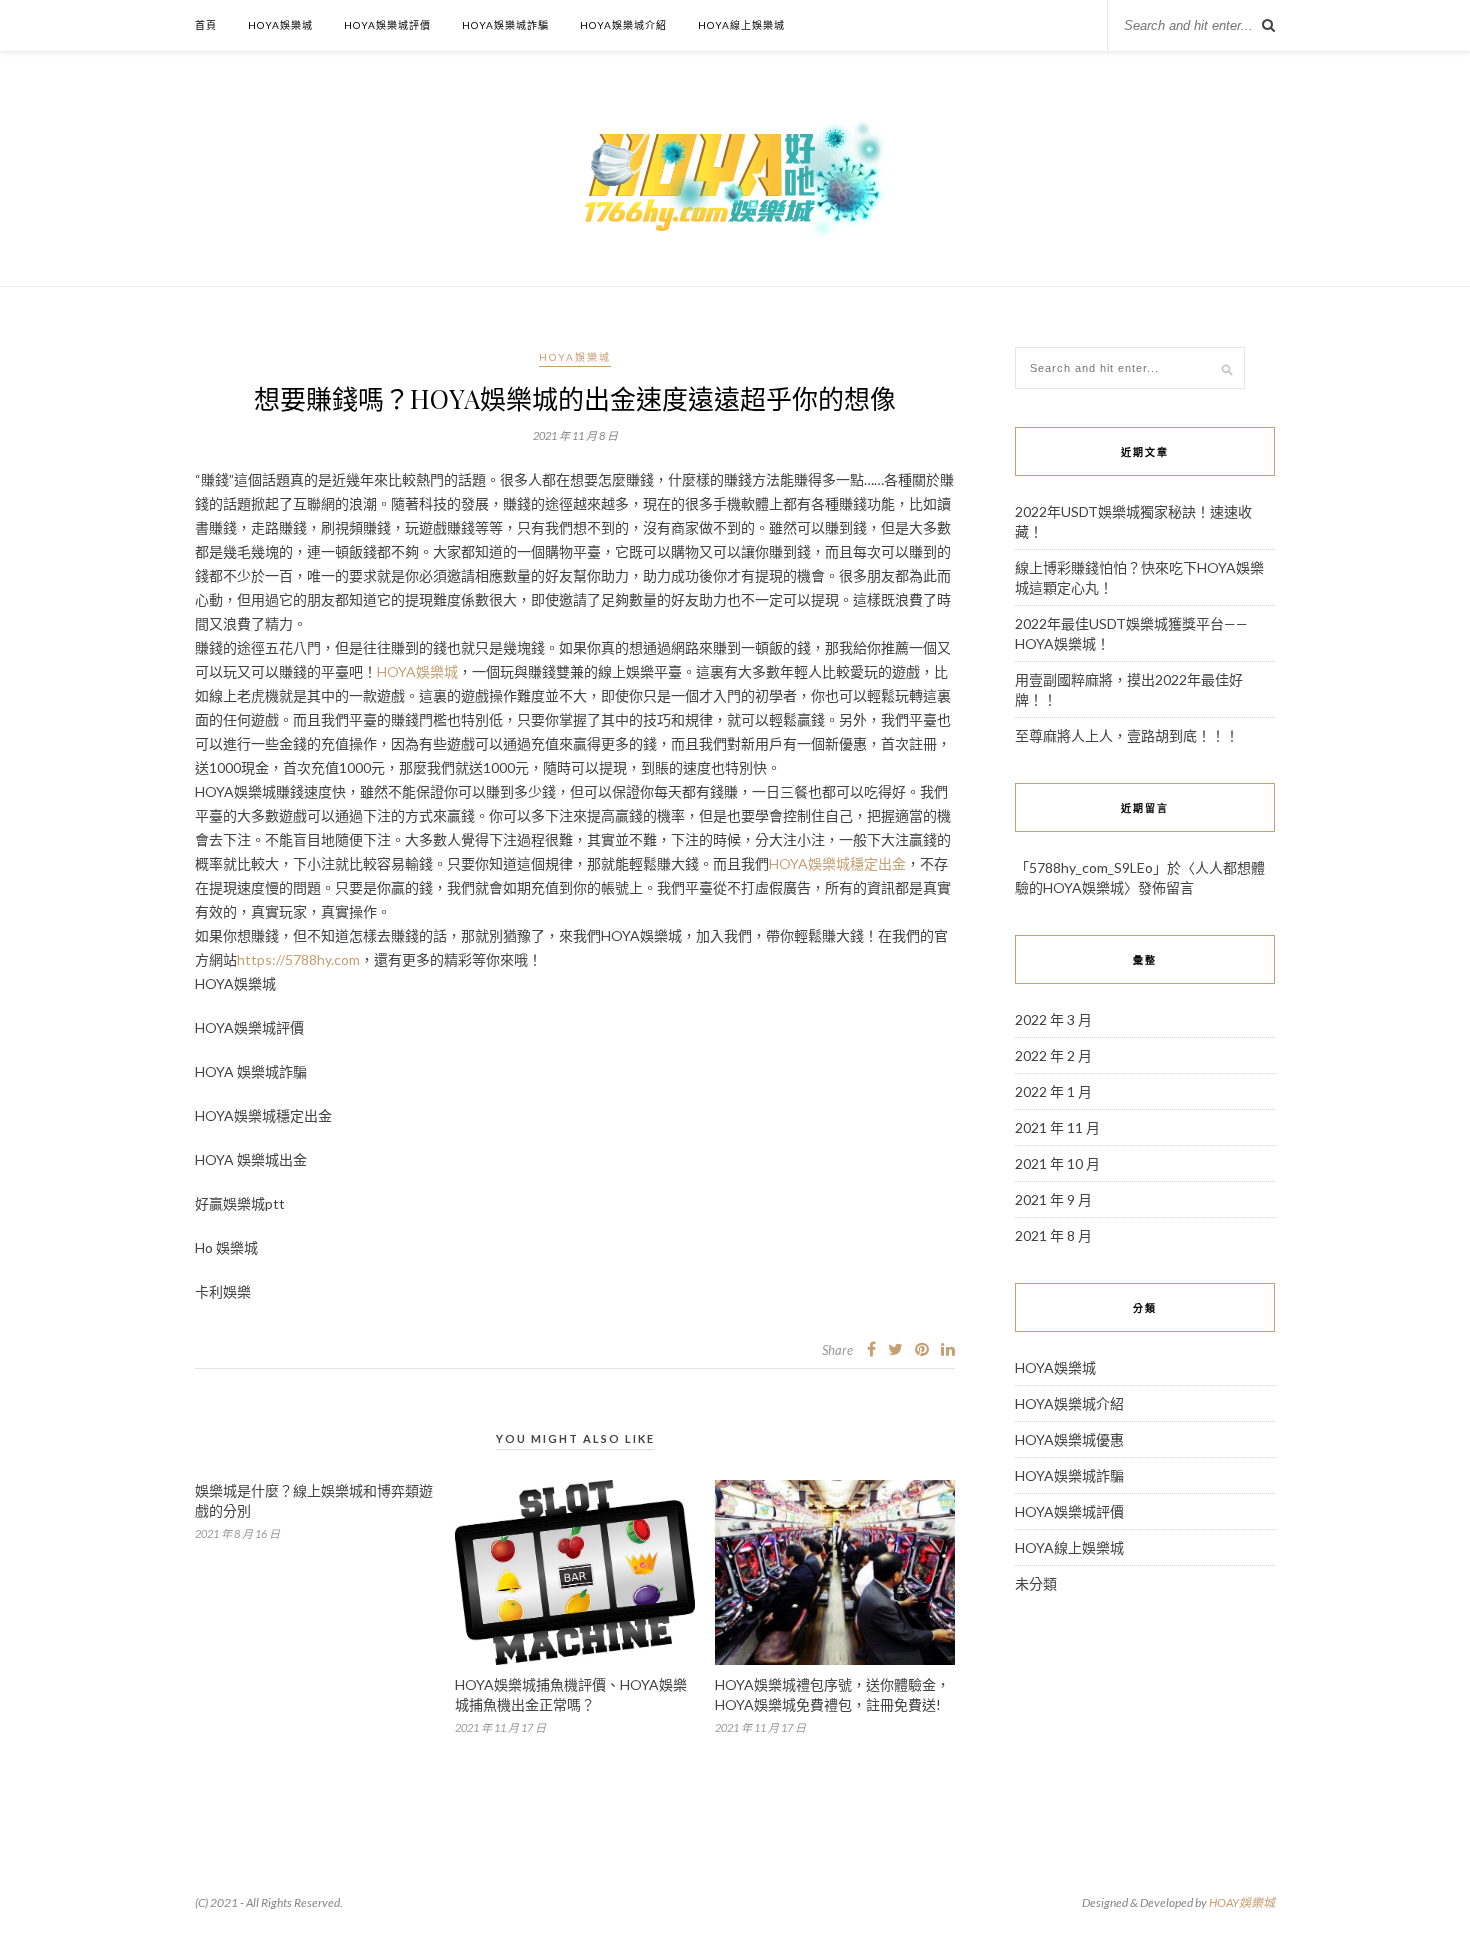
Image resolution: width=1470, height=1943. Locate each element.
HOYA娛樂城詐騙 (505, 25)
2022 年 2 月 (1053, 1055)
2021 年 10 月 (1057, 1163)
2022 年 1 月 (1053, 1091)
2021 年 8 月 (1053, 1235)
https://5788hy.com (298, 959)
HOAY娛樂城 (1242, 1902)
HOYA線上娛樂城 (741, 25)
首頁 (206, 25)
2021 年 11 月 (1057, 1127)
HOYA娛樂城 (280, 25)
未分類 (1036, 1583)
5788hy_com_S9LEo (1091, 867)
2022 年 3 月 (1053, 1019)
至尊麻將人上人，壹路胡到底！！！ (1127, 735)
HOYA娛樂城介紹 (623, 25)
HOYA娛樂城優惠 (1069, 1439)
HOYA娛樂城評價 (387, 25)
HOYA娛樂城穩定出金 (837, 863)
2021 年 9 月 (1053, 1199)
